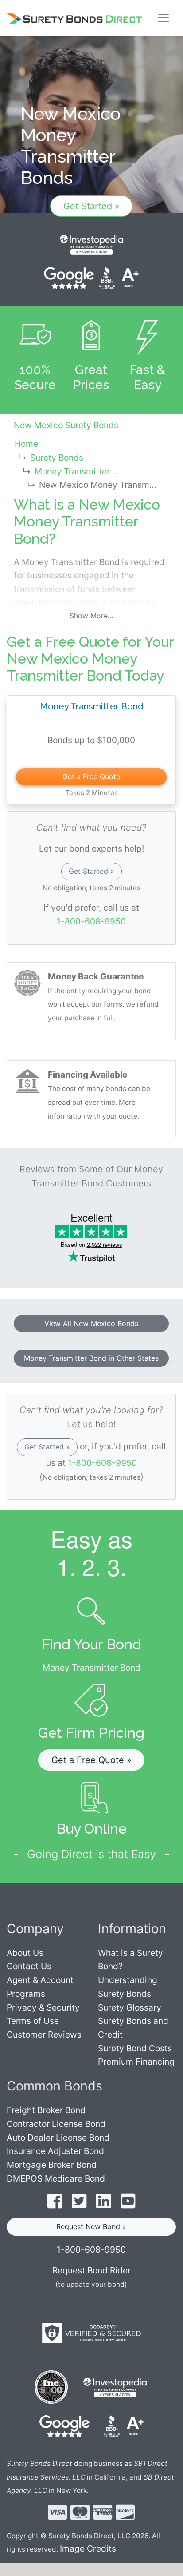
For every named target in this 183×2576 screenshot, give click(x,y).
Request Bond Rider (91, 2270)
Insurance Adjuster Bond (55, 2151)
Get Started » (91, 206)
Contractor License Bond (56, 2124)
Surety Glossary (130, 2007)
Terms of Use (33, 2021)
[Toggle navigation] (164, 18)
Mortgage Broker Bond (52, 2165)
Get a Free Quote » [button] (91, 1760)
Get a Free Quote (91, 776)
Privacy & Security (43, 2007)
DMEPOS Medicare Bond (56, 2178)
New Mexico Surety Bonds (66, 425)
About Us (25, 1953)
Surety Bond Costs (135, 2048)
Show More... (91, 616)
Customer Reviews (44, 2035)
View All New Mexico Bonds (91, 1323)
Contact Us (29, 1966)
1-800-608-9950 (91, 921)
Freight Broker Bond (46, 2110)
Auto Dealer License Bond (58, 2138)
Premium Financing (136, 2062)
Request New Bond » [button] (91, 2226)
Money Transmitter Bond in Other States (91, 1358)
